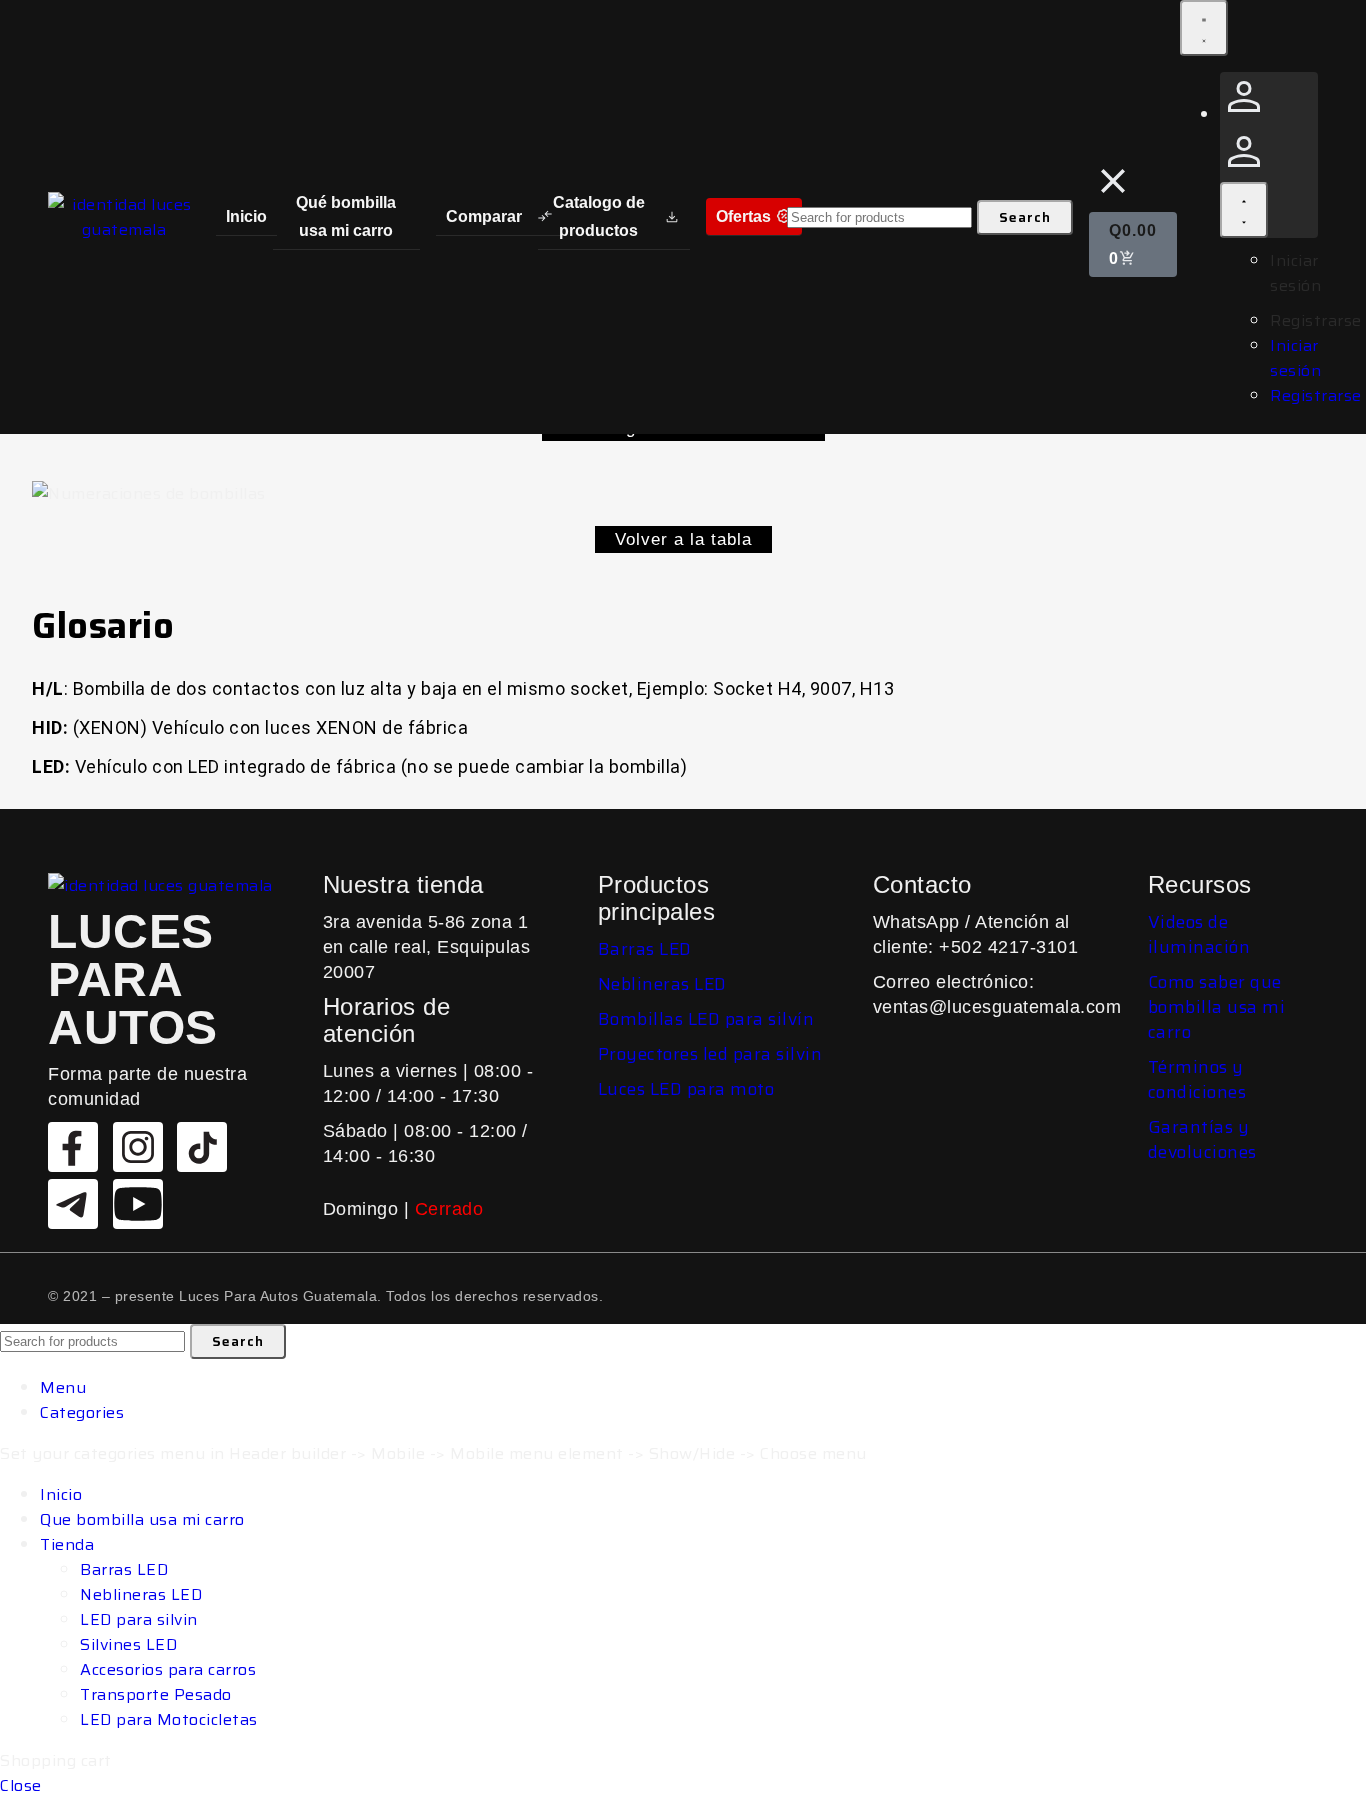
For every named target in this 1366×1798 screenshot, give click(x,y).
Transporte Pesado (156, 1694)
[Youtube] (138, 1204)
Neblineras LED (662, 984)
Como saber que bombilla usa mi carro (1217, 1007)
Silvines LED (128, 1644)
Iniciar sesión (1295, 273)
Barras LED (645, 949)
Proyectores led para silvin (710, 1054)
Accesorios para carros (168, 1669)
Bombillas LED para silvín (706, 1019)
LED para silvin (139, 1619)
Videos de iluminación (1199, 934)
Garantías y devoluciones (1202, 1139)
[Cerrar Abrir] (1244, 210)
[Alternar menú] (1204, 28)
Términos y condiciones (1197, 1079)
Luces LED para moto (686, 1089)
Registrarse (1316, 320)
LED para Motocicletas (169, 1719)
